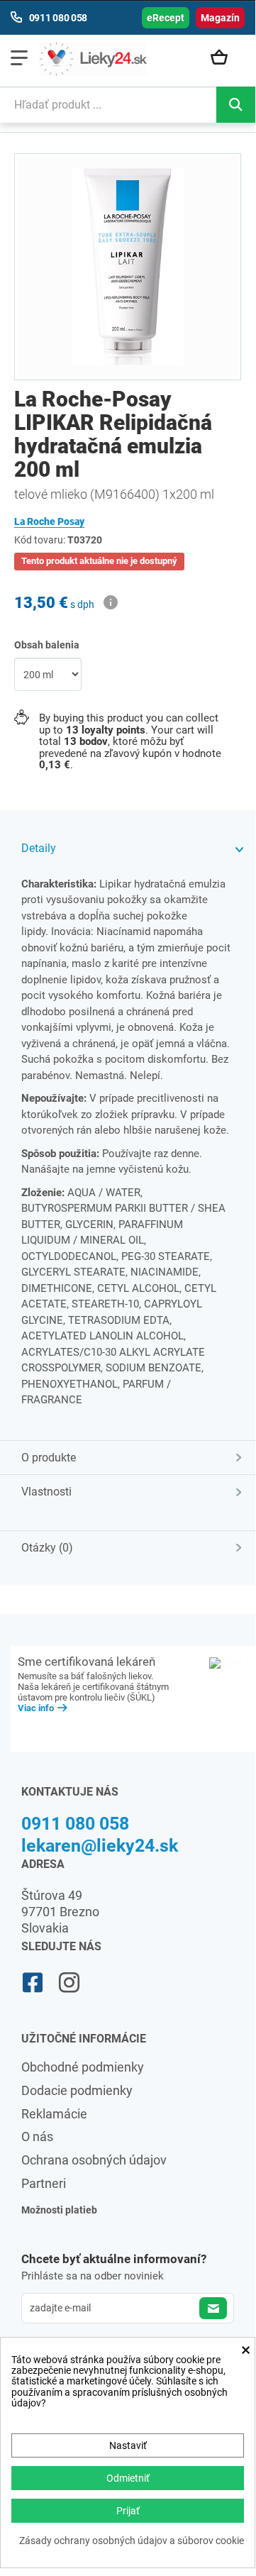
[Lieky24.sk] (93, 59)
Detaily (39, 848)
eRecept (166, 18)
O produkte (49, 1458)
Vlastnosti (46, 1492)
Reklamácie (54, 2114)
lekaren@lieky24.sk (100, 1846)
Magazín (220, 18)
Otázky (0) (47, 1548)
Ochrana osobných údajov (94, 2160)
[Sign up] (213, 2308)
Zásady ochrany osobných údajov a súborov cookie (132, 2541)
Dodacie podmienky (77, 2090)
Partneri (44, 2183)
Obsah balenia (48, 645)
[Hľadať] (236, 105)
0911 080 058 (75, 1824)
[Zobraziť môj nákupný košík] (224, 58)
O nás (37, 2136)
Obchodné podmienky (83, 2067)
